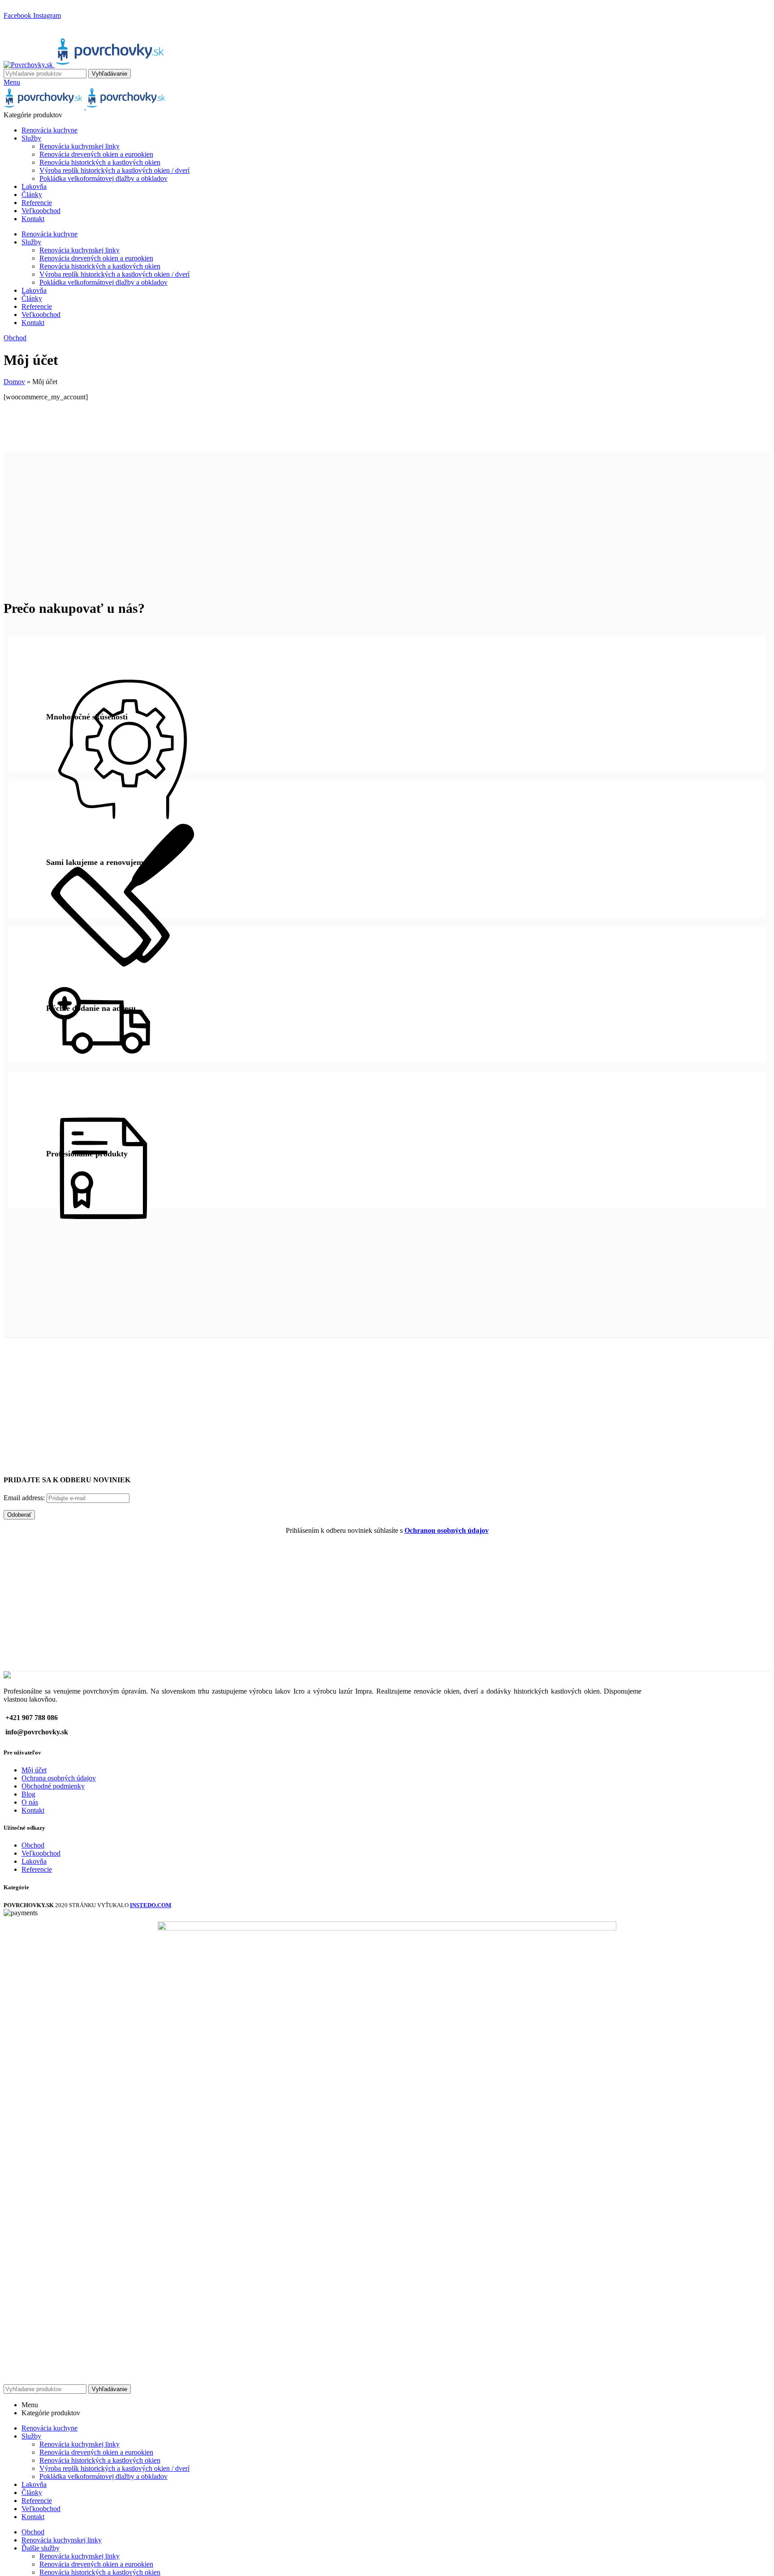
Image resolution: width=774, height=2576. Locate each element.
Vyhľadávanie (110, 74)
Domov (14, 382)
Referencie (37, 1869)
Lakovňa (34, 1861)
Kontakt (33, 1810)
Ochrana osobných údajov (59, 1778)
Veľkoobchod (41, 1853)
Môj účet (34, 1770)
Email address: (25, 1498)
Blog (28, 1794)
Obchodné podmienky (53, 1786)
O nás (30, 1802)
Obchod (15, 338)
